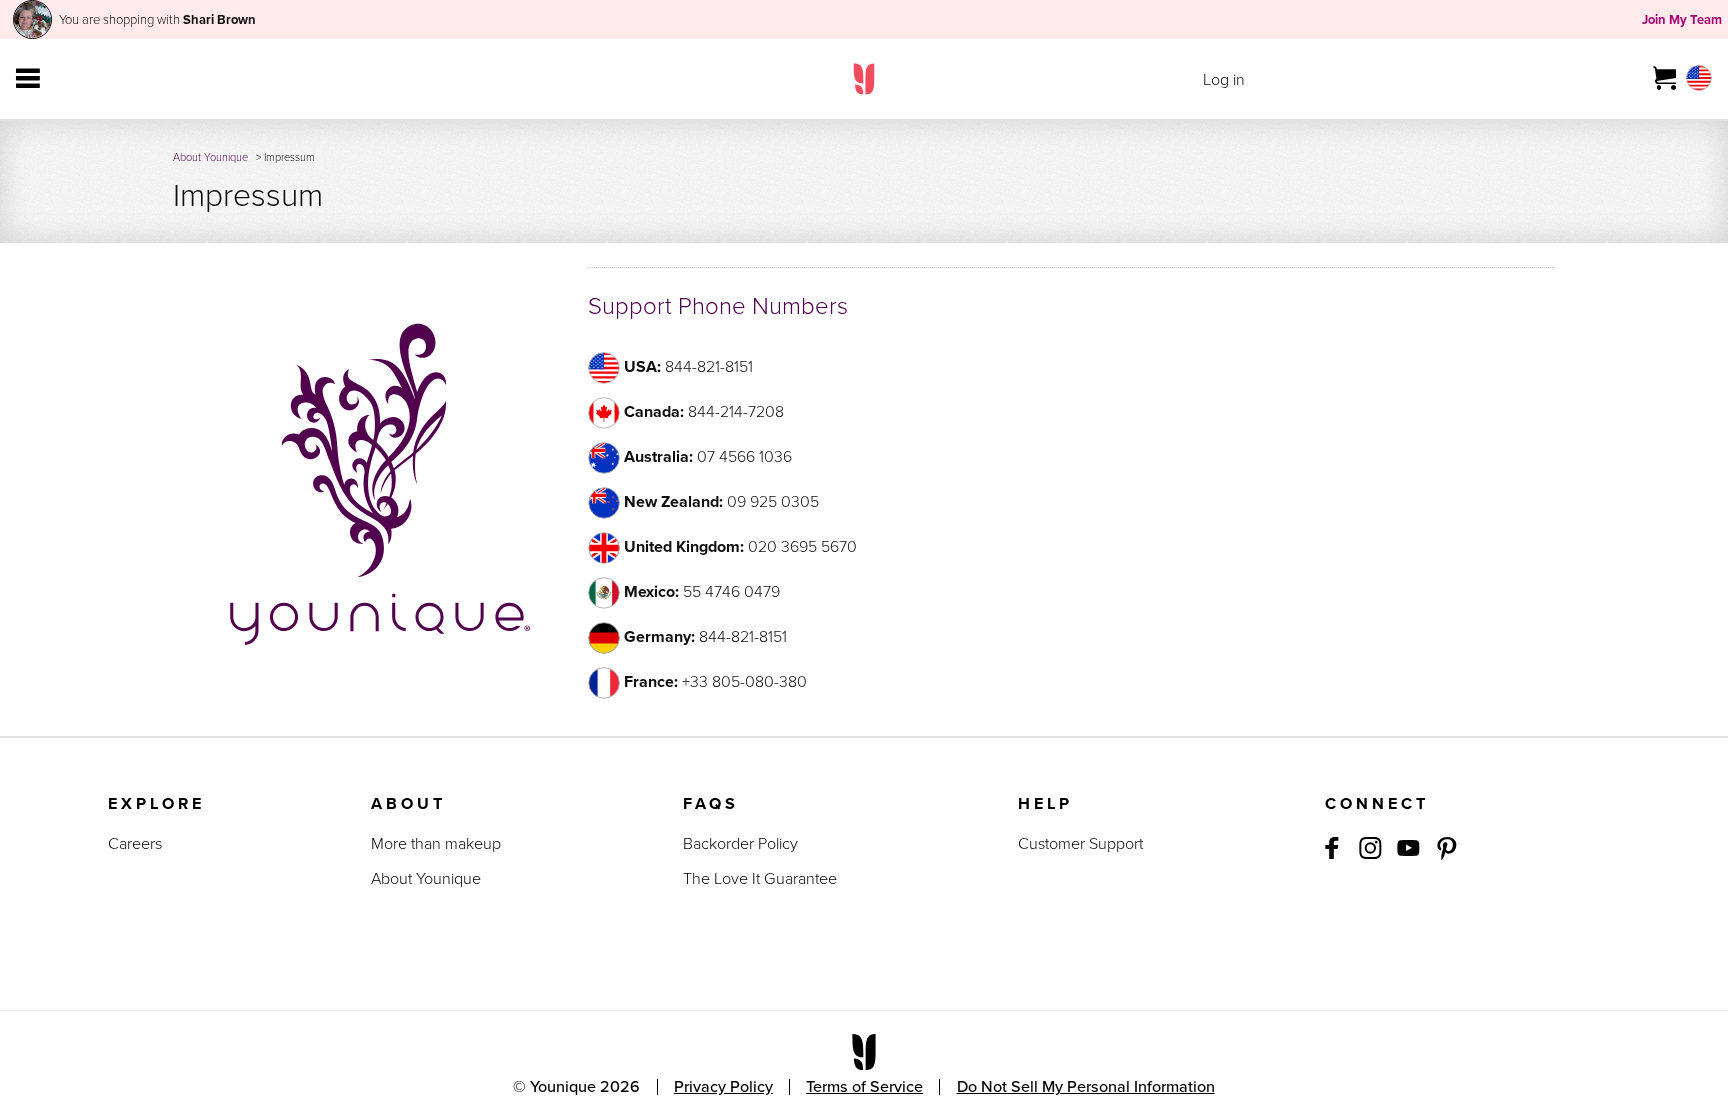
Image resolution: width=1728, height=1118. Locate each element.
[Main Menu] (28, 79)
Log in (1224, 79)
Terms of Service (864, 1086)
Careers (135, 843)
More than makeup (436, 843)
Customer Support (1080, 843)
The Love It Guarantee (760, 878)
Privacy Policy (723, 1086)
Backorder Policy (740, 843)
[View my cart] (1665, 79)
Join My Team (1682, 19)
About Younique (210, 157)
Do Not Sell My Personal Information (1086, 1086)
